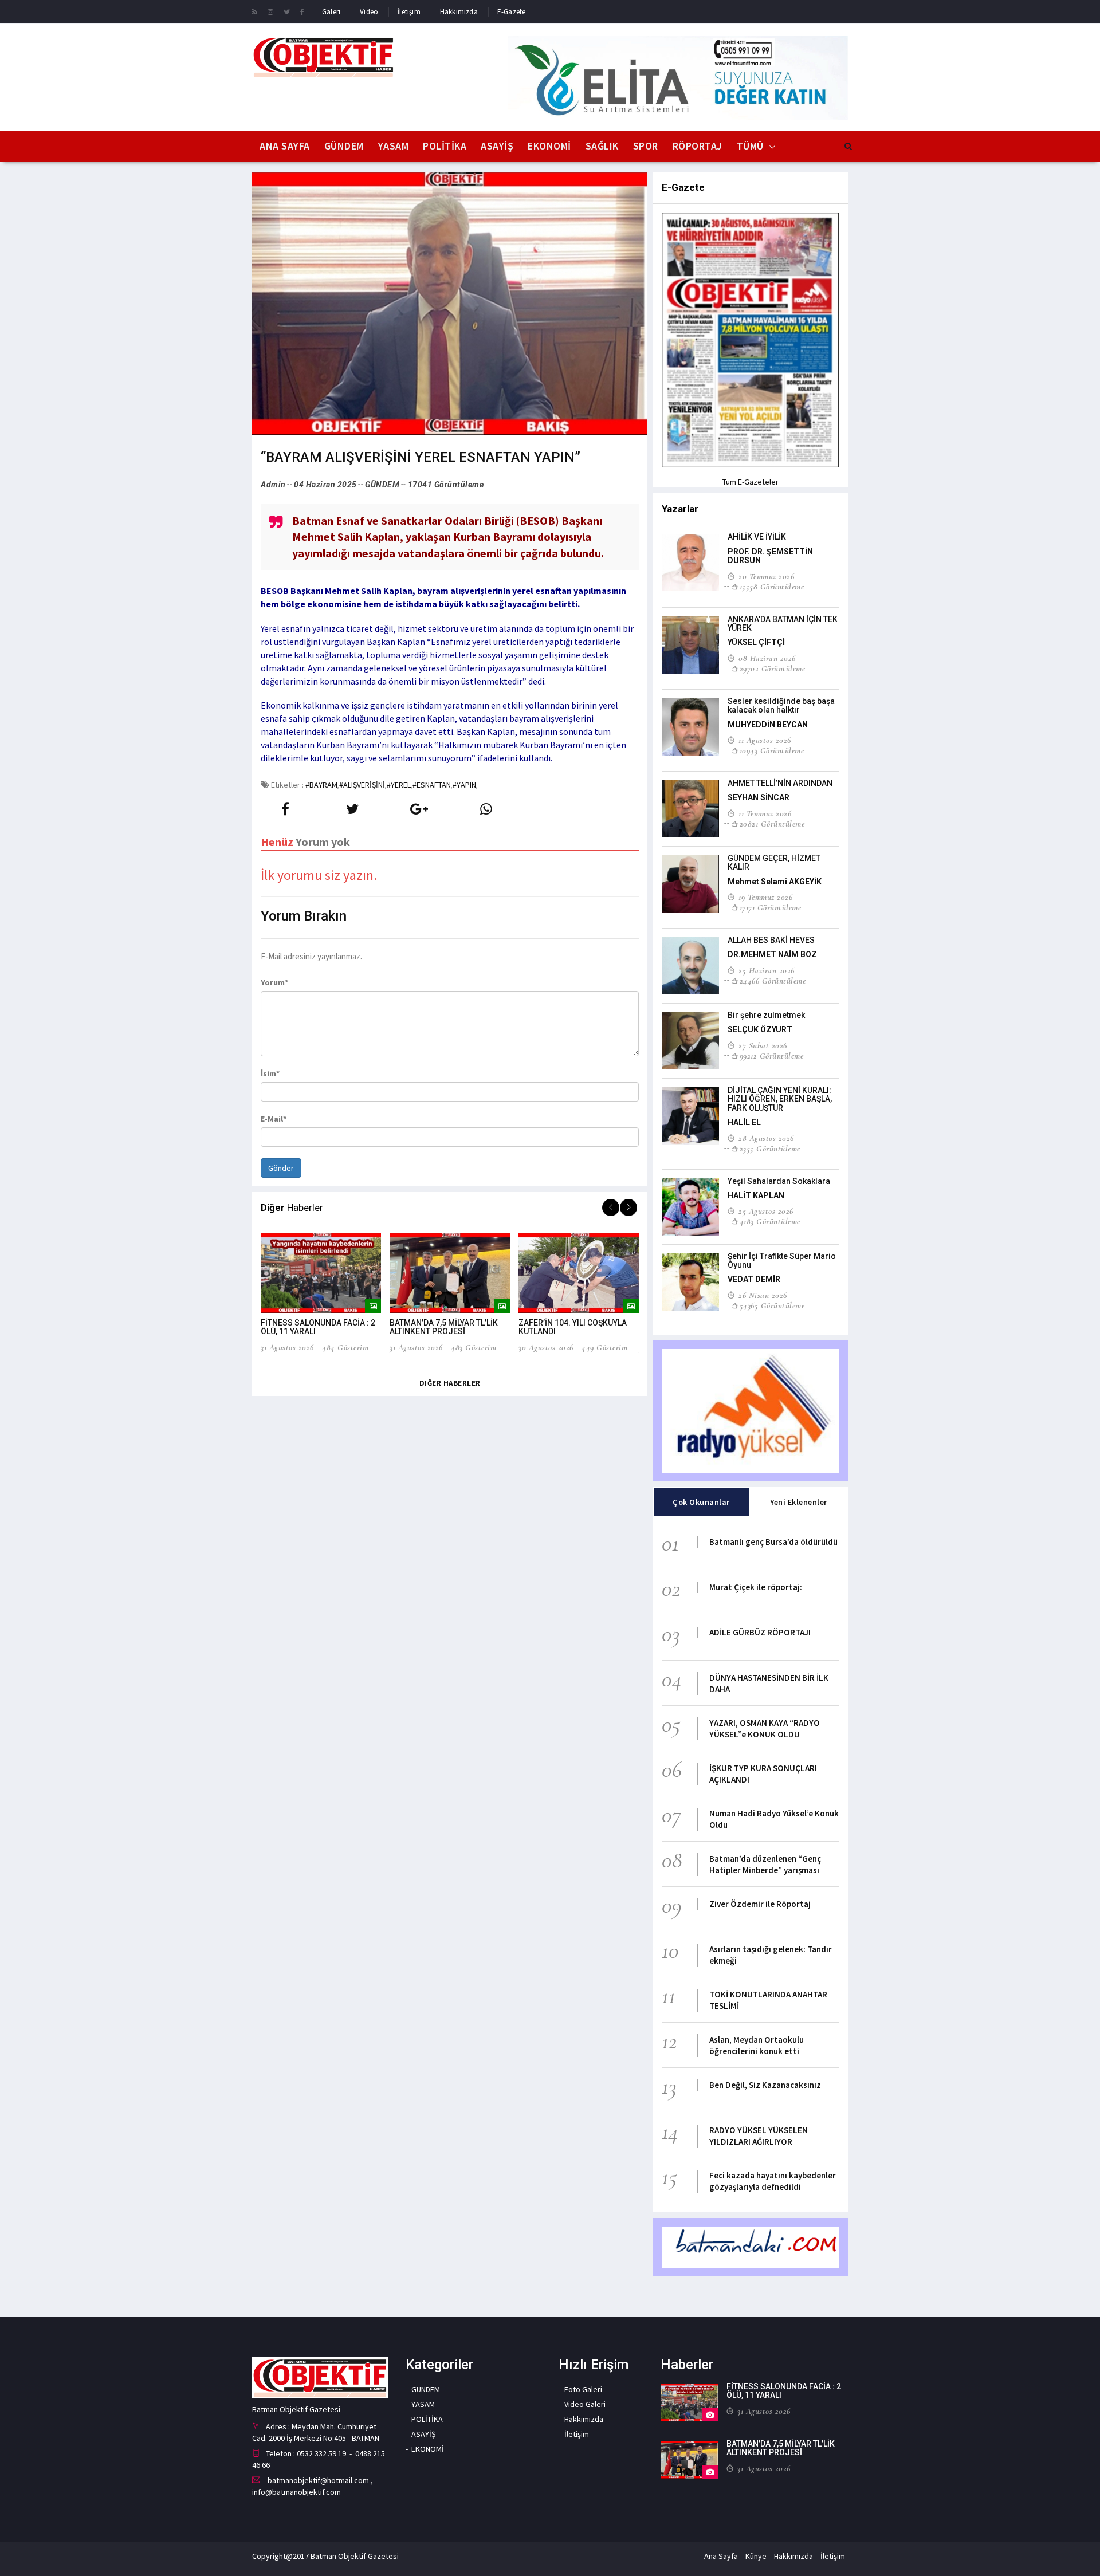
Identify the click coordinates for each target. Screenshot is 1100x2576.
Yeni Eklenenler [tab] (799, 1502)
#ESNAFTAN (432, 785)
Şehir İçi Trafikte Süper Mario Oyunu (782, 1261)
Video (369, 12)
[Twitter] (287, 11)
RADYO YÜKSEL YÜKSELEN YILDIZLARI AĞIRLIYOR (759, 2136)
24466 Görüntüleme (773, 981)
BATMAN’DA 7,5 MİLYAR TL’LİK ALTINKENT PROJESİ (444, 1327)
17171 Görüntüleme (770, 907)
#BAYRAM (321, 785)
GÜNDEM (344, 146)
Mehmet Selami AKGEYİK (775, 882)
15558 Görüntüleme (772, 587)
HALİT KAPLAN (756, 1195)
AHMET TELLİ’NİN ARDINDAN (780, 783)
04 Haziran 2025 (325, 485)
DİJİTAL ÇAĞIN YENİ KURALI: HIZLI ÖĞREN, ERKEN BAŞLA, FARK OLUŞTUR (780, 1099)
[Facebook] (302, 11)
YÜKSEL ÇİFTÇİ (756, 642)
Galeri (331, 12)
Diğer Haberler (450, 1383)
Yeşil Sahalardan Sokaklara (779, 1181)
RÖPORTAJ (698, 146)
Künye (756, 2556)
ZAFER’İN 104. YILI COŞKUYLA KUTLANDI (573, 1327)
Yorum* (274, 982)
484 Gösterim (345, 1347)
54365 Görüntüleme (772, 1305)
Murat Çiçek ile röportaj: (756, 1587)
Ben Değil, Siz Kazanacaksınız (765, 2085)
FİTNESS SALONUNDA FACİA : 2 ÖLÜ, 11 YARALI (318, 1327)
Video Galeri (585, 2404)
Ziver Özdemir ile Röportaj (760, 1904)
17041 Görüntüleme (446, 485)
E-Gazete (512, 12)
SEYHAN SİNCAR (759, 797)
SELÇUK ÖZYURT (760, 1029)
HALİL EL (744, 1122)
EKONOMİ (549, 146)
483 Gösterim (474, 1347)
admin (273, 485)
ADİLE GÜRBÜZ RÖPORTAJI (760, 1632)
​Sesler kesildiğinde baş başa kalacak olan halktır (781, 705)
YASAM (394, 146)
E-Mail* (274, 1119)
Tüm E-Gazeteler (751, 482)
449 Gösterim (604, 1347)
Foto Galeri (583, 2389)
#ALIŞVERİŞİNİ (362, 785)
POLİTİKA (445, 146)
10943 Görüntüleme (772, 750)
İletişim (409, 12)
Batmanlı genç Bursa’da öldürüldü (773, 1542)
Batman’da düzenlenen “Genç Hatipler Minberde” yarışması (765, 1864)
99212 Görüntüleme (771, 1056)
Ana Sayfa (285, 146)
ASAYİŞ (497, 146)
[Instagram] (270, 11)
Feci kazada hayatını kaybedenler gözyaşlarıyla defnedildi (773, 2181)
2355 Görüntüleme (770, 1149)
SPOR (646, 146)
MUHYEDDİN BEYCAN (768, 725)
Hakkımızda (459, 12)
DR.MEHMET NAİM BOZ (772, 954)
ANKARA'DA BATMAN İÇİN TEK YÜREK (783, 624)
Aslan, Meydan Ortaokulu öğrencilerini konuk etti (757, 2045)
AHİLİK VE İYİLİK (757, 537)
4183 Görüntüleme (770, 1221)
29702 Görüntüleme (772, 668)
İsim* (270, 1073)
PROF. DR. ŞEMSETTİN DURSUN (770, 556)
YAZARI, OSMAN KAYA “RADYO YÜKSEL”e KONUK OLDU (765, 1729)
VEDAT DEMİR (754, 1279)
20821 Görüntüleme (772, 824)
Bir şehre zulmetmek (766, 1015)
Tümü (750, 146)
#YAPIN (464, 785)
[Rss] (255, 11)
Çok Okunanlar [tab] (701, 1502)
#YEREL (399, 785)
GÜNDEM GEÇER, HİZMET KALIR (774, 862)
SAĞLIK (602, 146)
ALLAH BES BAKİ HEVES (771, 940)
